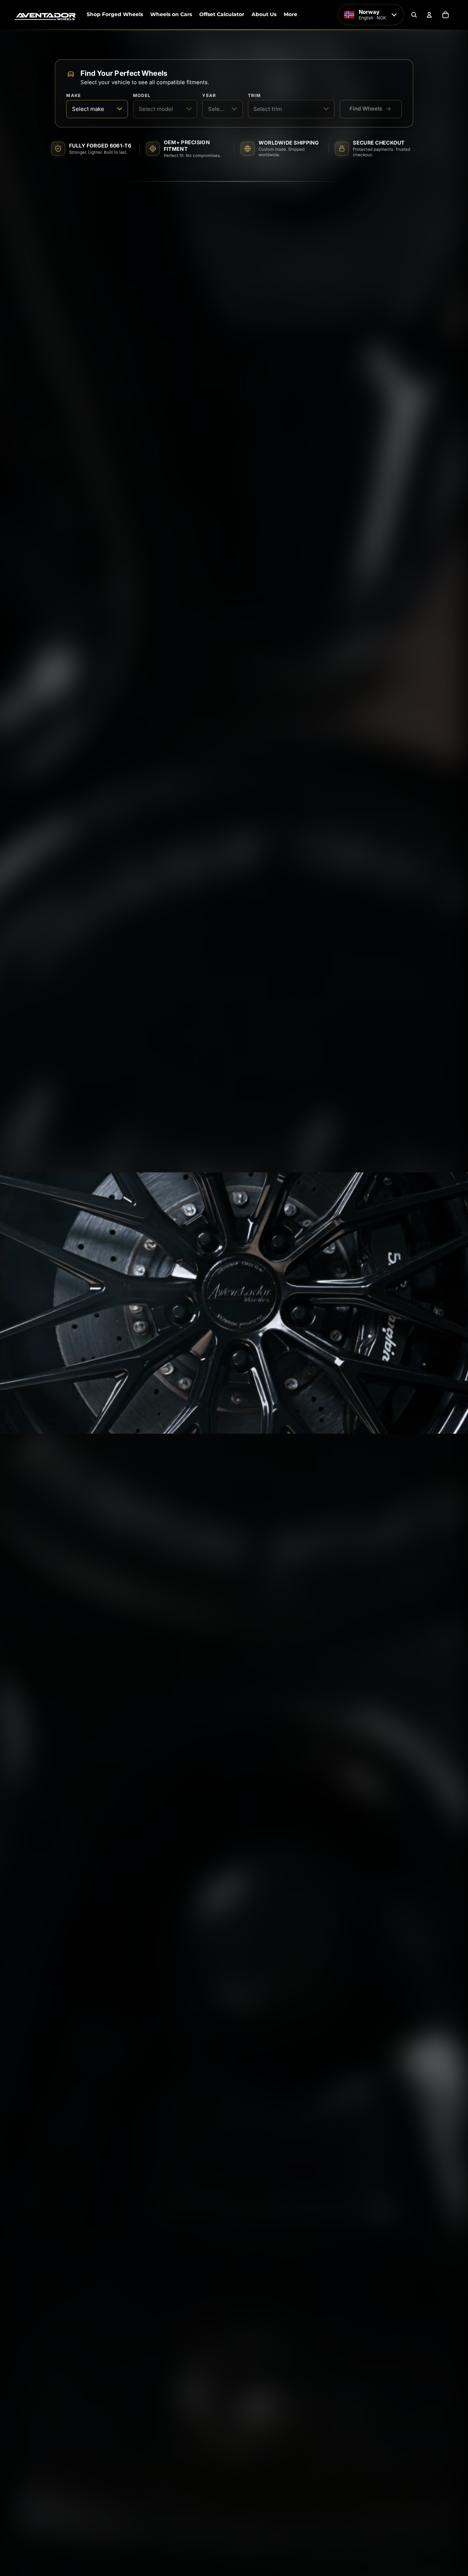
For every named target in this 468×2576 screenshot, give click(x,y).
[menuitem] (290, 15)
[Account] (429, 15)
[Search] (414, 15)
